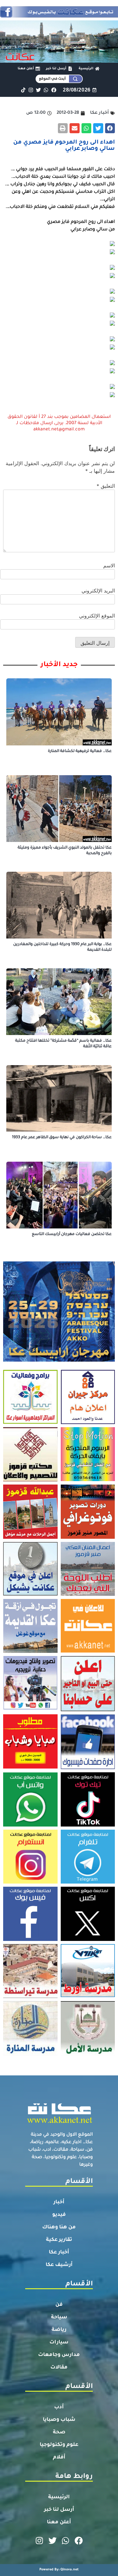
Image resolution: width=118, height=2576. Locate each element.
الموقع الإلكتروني (97, 616)
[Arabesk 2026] (59, 1360)
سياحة (59, 2317)
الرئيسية (59, 2497)
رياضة (59, 2330)
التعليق (106, 486)
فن (59, 2305)
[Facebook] (54, 90)
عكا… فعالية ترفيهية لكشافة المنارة (80, 751)
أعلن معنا (59, 2522)
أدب (59, 2407)
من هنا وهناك (59, 2227)
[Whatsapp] (46, 90)
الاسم (109, 565)
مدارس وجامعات (59, 2355)
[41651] (59, 16)
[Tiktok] (23, 90)
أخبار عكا (59, 2253)
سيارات (59, 2342)
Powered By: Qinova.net (59, 2570)
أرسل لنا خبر (59, 2510)
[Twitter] (39, 90)
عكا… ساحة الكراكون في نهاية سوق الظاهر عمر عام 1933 (62, 1138)
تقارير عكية (59, 2240)
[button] (110, 128)
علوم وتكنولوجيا (59, 2445)
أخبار (59, 2202)
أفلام (59, 2458)
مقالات (59, 2368)
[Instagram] (31, 90)
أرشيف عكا (59, 2265)
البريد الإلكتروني (98, 591)
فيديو (59, 2215)
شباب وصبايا (59, 2420)
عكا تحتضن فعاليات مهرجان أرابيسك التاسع (72, 1234)
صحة (59, 2432)
